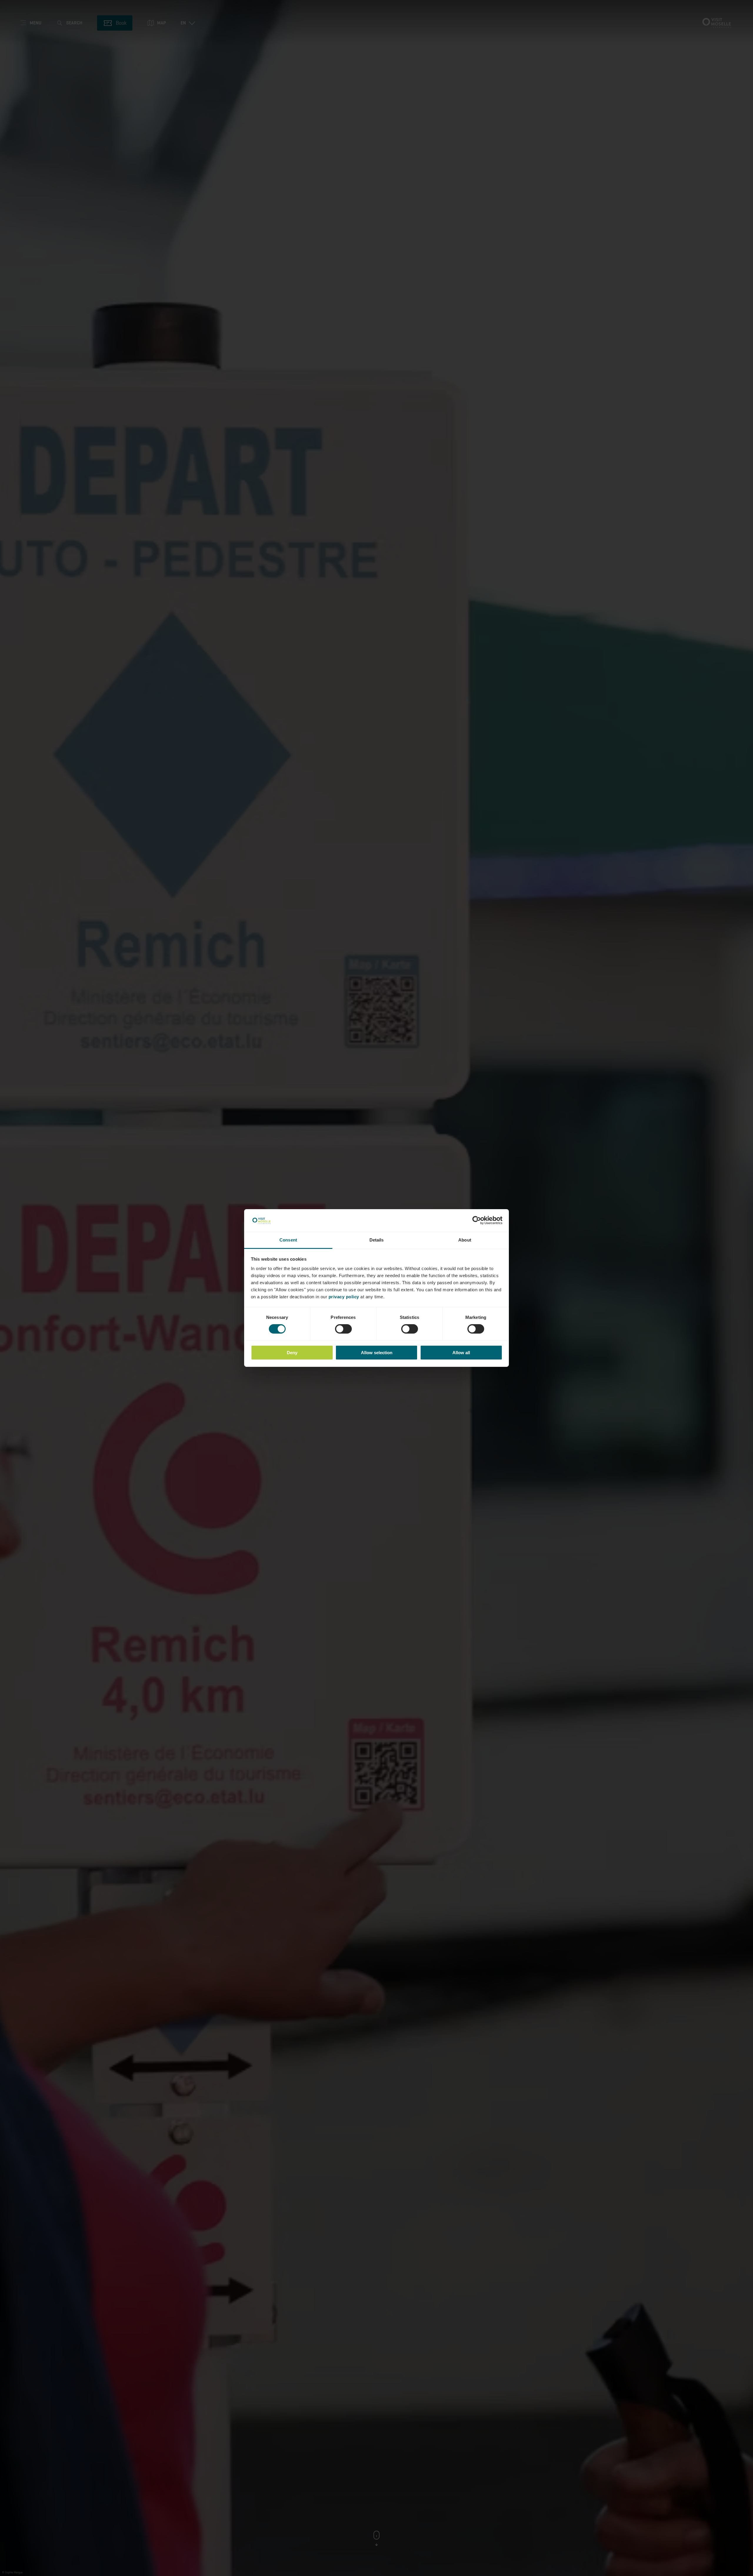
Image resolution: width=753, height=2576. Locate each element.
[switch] (343, 1329)
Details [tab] (377, 1240)
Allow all (461, 1353)
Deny (292, 1353)
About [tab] (465, 1240)
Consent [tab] (288, 1240)
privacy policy (344, 1297)
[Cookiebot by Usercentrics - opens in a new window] (477, 1220)
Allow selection (377, 1353)
